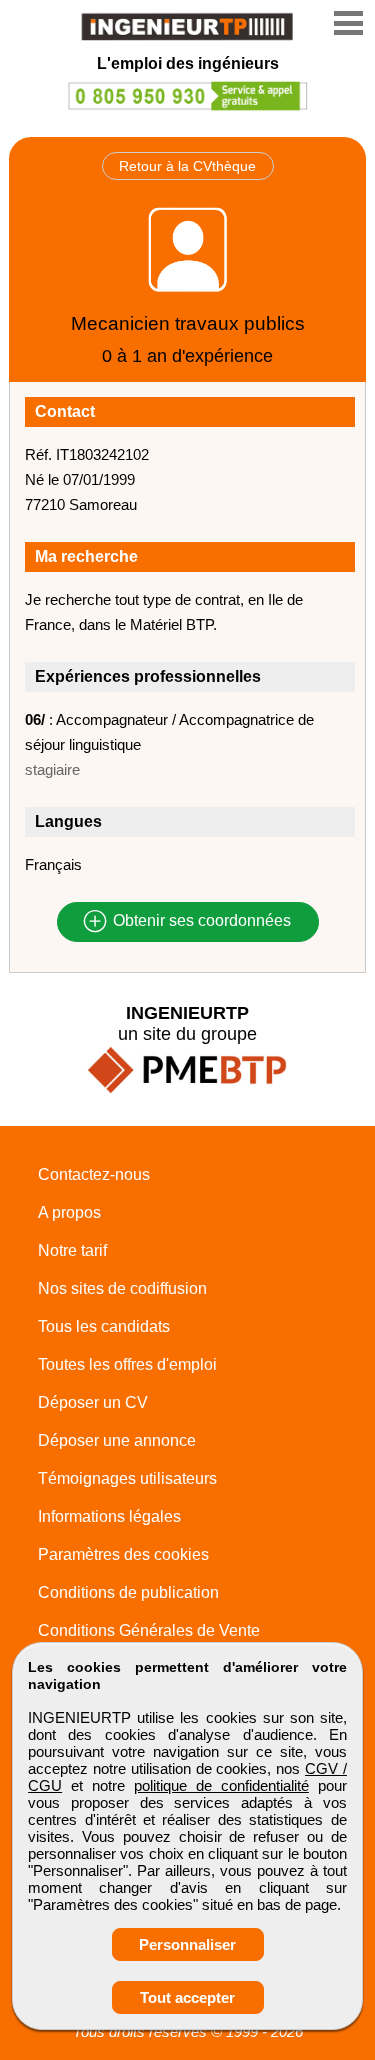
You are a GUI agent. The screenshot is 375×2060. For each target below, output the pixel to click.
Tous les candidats (104, 1326)
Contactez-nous (94, 1174)
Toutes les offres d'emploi (127, 1364)
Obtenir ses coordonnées (200, 921)
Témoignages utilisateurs (127, 1478)
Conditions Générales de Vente (149, 1630)
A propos (69, 1212)
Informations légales (109, 1516)
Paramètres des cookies (123, 1554)
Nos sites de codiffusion (122, 1288)
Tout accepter (187, 1997)
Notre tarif (72, 1250)
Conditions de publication (128, 1592)
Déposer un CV (93, 1402)
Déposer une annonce (117, 1440)
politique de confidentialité (221, 1785)
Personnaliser (187, 1944)
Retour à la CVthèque (187, 166)
